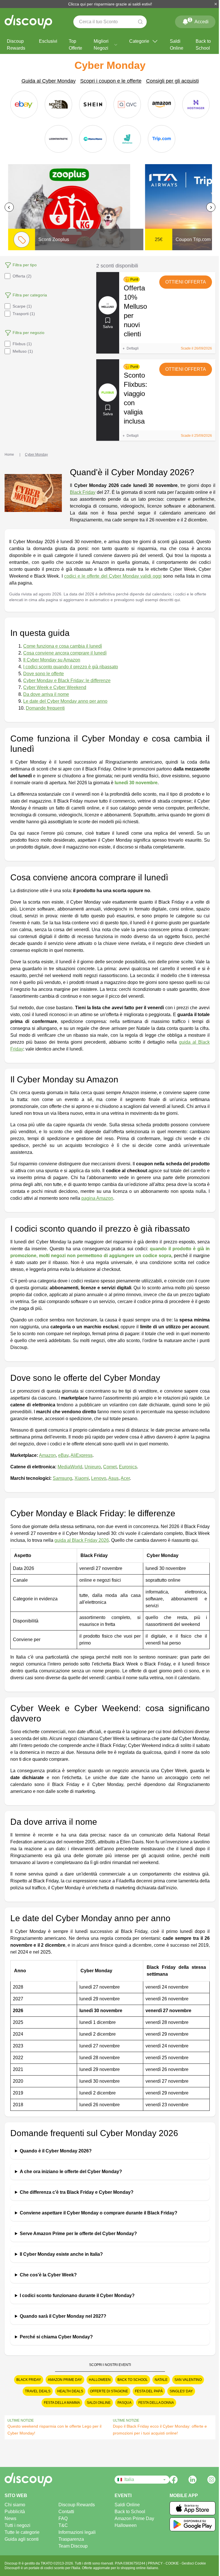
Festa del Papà (147, 2398)
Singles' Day (179, 2398)
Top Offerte (75, 45)
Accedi (199, 21)
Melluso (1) (23, 351)
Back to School (203, 45)
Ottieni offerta (186, 282)
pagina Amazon (97, 1198)
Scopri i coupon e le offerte (111, 81)
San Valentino (186, 2387)
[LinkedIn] (188, 2486)
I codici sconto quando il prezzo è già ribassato (71, 667)
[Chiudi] (211, 4)
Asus (113, 1478)
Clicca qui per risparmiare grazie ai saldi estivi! (108, 4)
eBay (63, 1455)
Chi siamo (15, 2512)
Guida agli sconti (22, 2546)
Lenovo (99, 1478)
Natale (159, 2387)
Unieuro (93, 1467)
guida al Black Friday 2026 (82, 1540)
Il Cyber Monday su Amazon (52, 660)
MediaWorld (70, 1467)
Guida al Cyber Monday (49, 81)
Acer (125, 1478)
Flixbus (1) (22, 344)
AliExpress (81, 1455)
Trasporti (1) (24, 314)
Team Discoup (71, 2553)
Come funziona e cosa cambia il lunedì (63, 646)
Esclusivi (48, 41)
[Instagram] (207, 2486)
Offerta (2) (22, 276)
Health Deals (68, 2398)
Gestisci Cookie (194, 2570)
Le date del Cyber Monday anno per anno (65, 701)
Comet (110, 1467)
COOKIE (173, 2570)
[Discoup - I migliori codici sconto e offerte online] (28, 22)
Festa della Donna (154, 2410)
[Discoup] (31, 2486)
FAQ (61, 2525)
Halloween (97, 2387)
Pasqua (122, 2410)
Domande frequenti (45, 708)
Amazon (47, 1455)
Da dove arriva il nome (46, 694)
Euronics (128, 1467)
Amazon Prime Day (63, 2387)
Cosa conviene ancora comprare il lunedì (65, 653)
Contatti (64, 2518)
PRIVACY (156, 2570)
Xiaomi (82, 1478)
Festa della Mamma (60, 2410)
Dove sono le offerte (44, 674)
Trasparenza (69, 2546)
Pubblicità (15, 2518)
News (10, 2525)
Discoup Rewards (16, 45)
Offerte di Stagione (107, 2398)
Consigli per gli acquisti (172, 81)
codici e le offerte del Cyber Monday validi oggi (113, 576)
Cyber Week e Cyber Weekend (55, 687)
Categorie (139, 41)
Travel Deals (36, 2398)
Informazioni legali (75, 2539)
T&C (61, 2532)
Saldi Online (177, 45)
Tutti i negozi (17, 2532)
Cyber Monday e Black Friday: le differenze (67, 681)
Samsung (62, 1478)
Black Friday (83, 492)
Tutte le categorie (22, 2539)
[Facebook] (169, 2486)
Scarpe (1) (22, 306)
